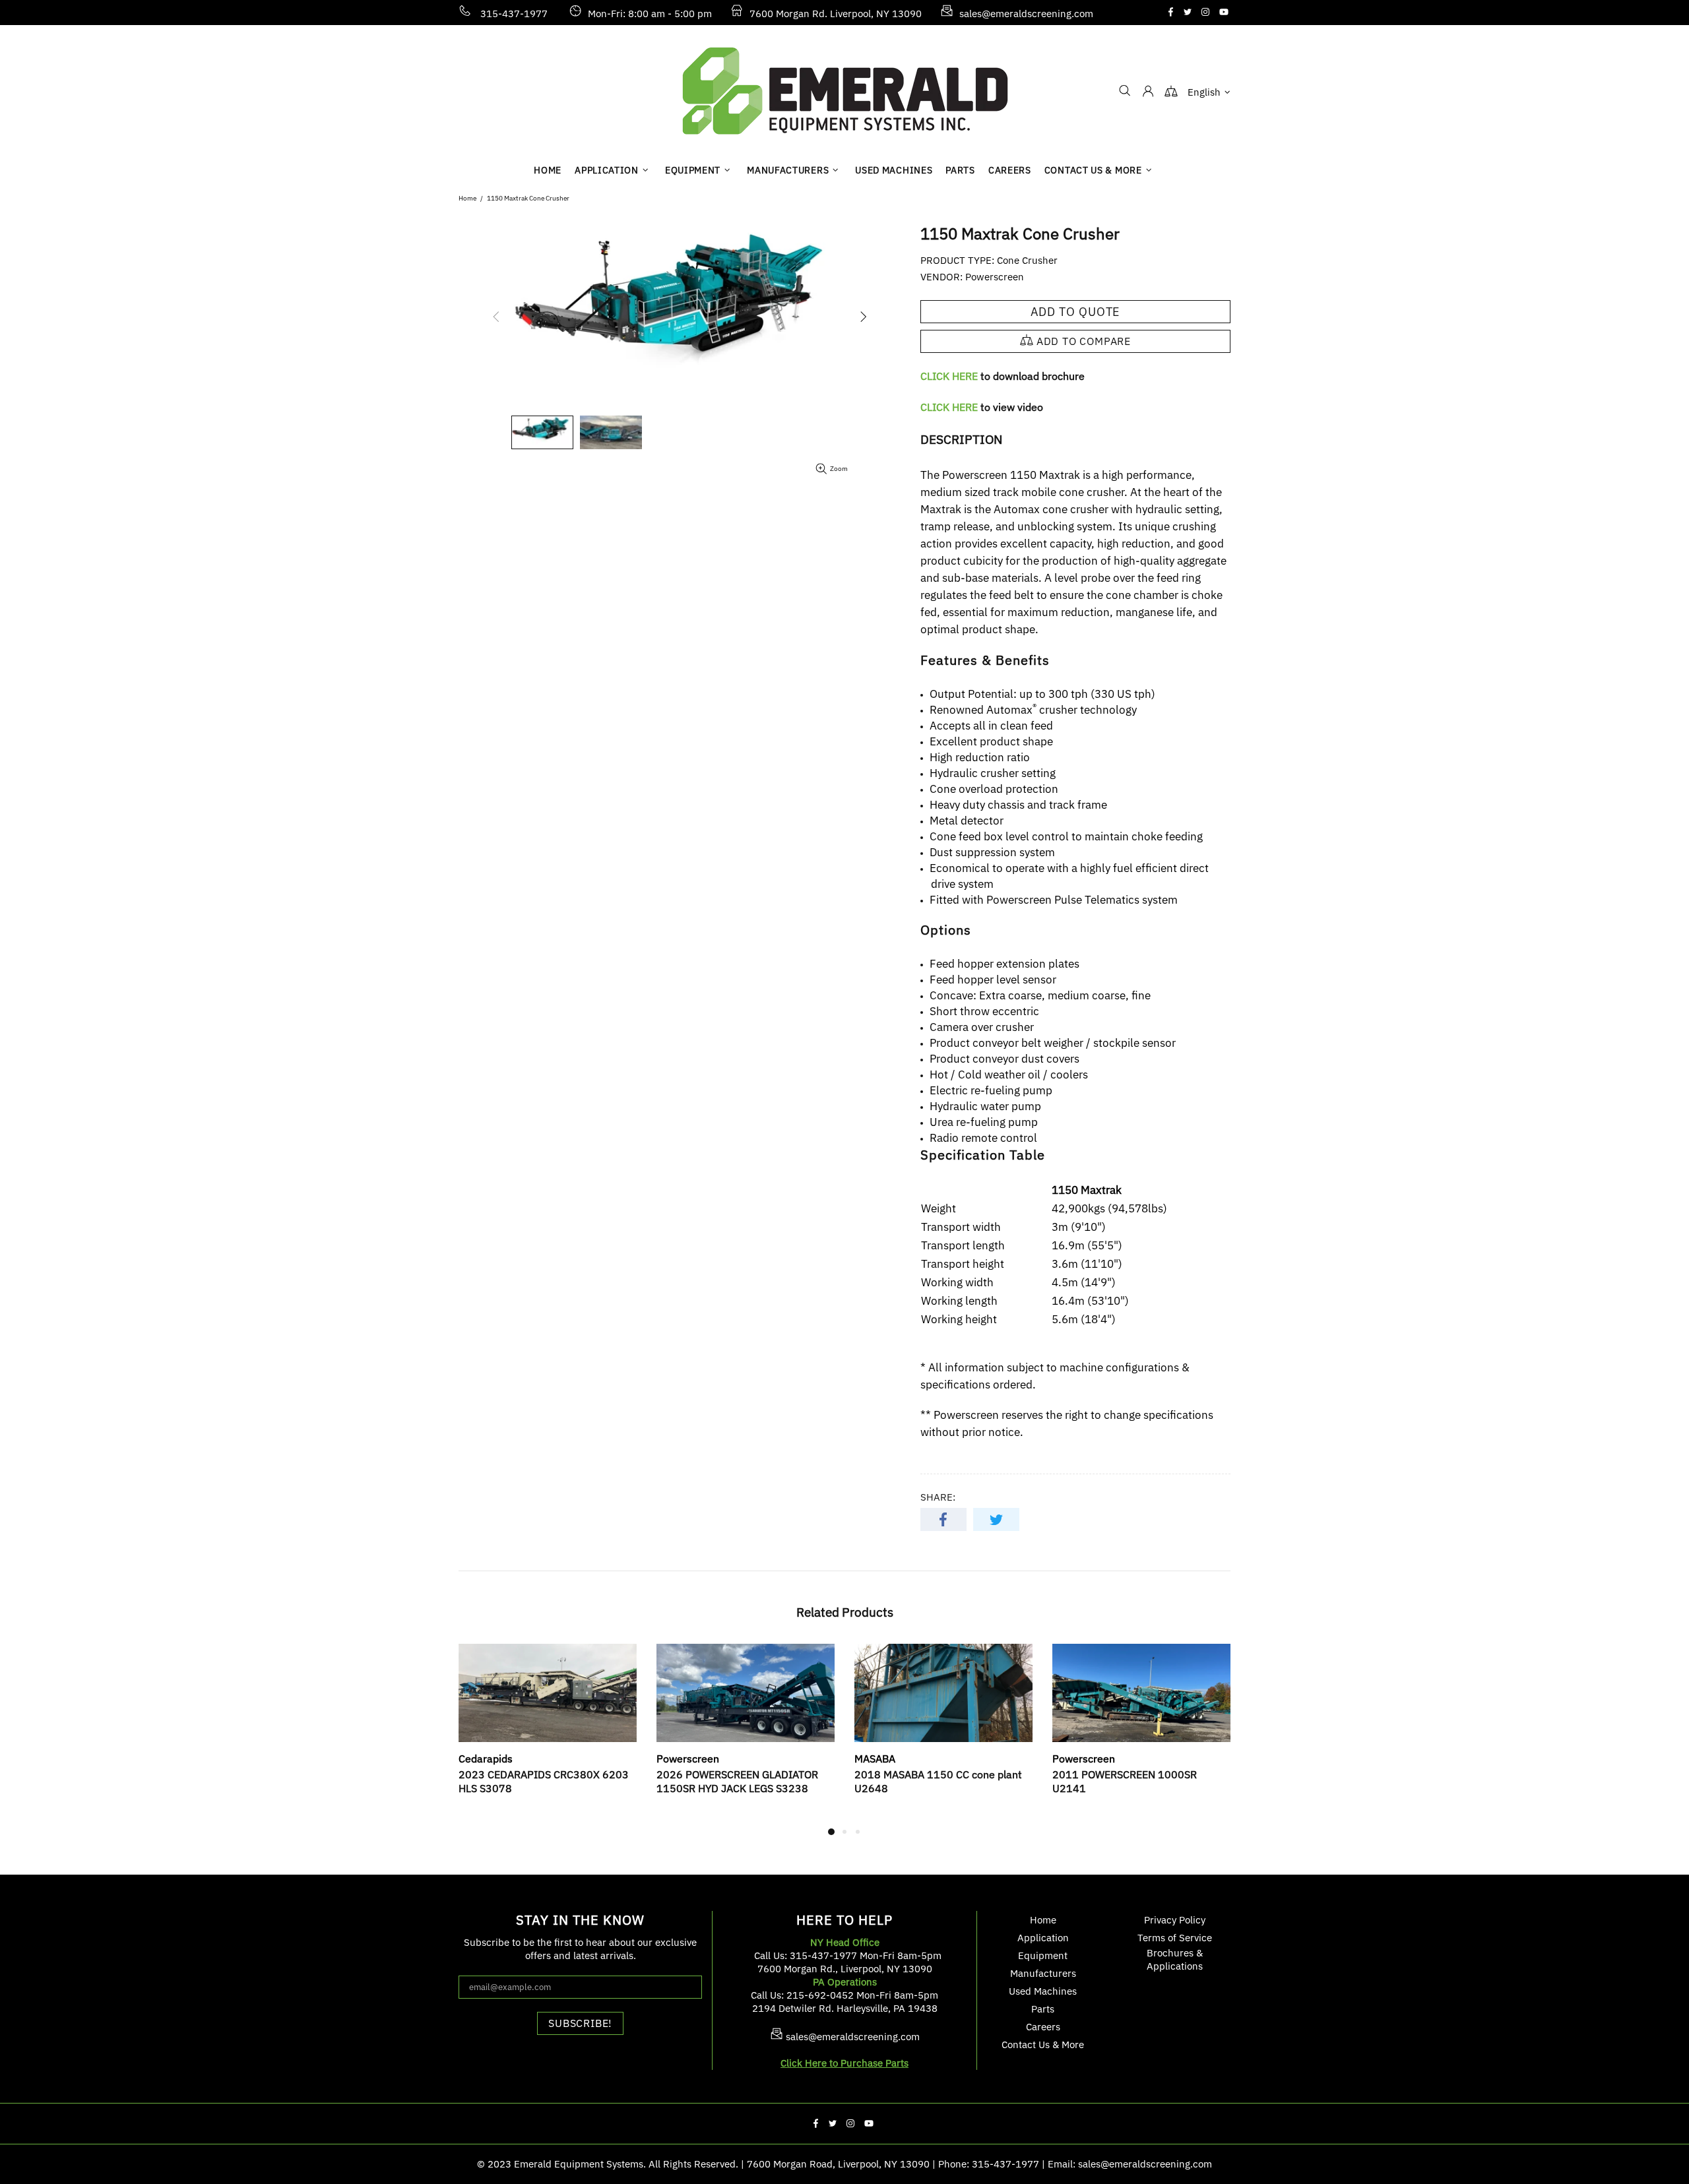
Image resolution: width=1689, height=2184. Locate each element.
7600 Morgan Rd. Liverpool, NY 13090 (836, 14)
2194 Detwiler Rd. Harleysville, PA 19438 (845, 2008)
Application (1043, 1938)
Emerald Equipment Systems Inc (844, 91)
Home (467, 198)
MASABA (875, 1759)
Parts (1043, 2009)
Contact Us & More (1043, 2044)
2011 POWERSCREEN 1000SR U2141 (1125, 1781)
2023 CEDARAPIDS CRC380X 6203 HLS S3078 (544, 1781)
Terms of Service (1175, 1938)
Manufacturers (1043, 1973)
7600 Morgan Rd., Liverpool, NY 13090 (845, 1969)
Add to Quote (1076, 312)
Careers (1043, 2027)
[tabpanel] (548, 1734)
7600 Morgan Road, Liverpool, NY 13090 (838, 2164)
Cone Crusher (1027, 260)
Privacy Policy (1175, 1920)
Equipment (1043, 1955)
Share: (938, 1497)
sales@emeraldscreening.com (1026, 14)
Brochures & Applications (1175, 1959)
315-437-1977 (514, 14)
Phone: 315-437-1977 (989, 2164)
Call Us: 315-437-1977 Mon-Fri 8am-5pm (848, 1955)
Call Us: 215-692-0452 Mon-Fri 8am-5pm (844, 1995)
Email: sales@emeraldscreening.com (1130, 2164)
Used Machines (1043, 1991)
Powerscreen (995, 277)
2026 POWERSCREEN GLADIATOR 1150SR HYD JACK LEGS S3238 (737, 1781)
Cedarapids (486, 1759)
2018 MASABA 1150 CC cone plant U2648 (938, 1781)
